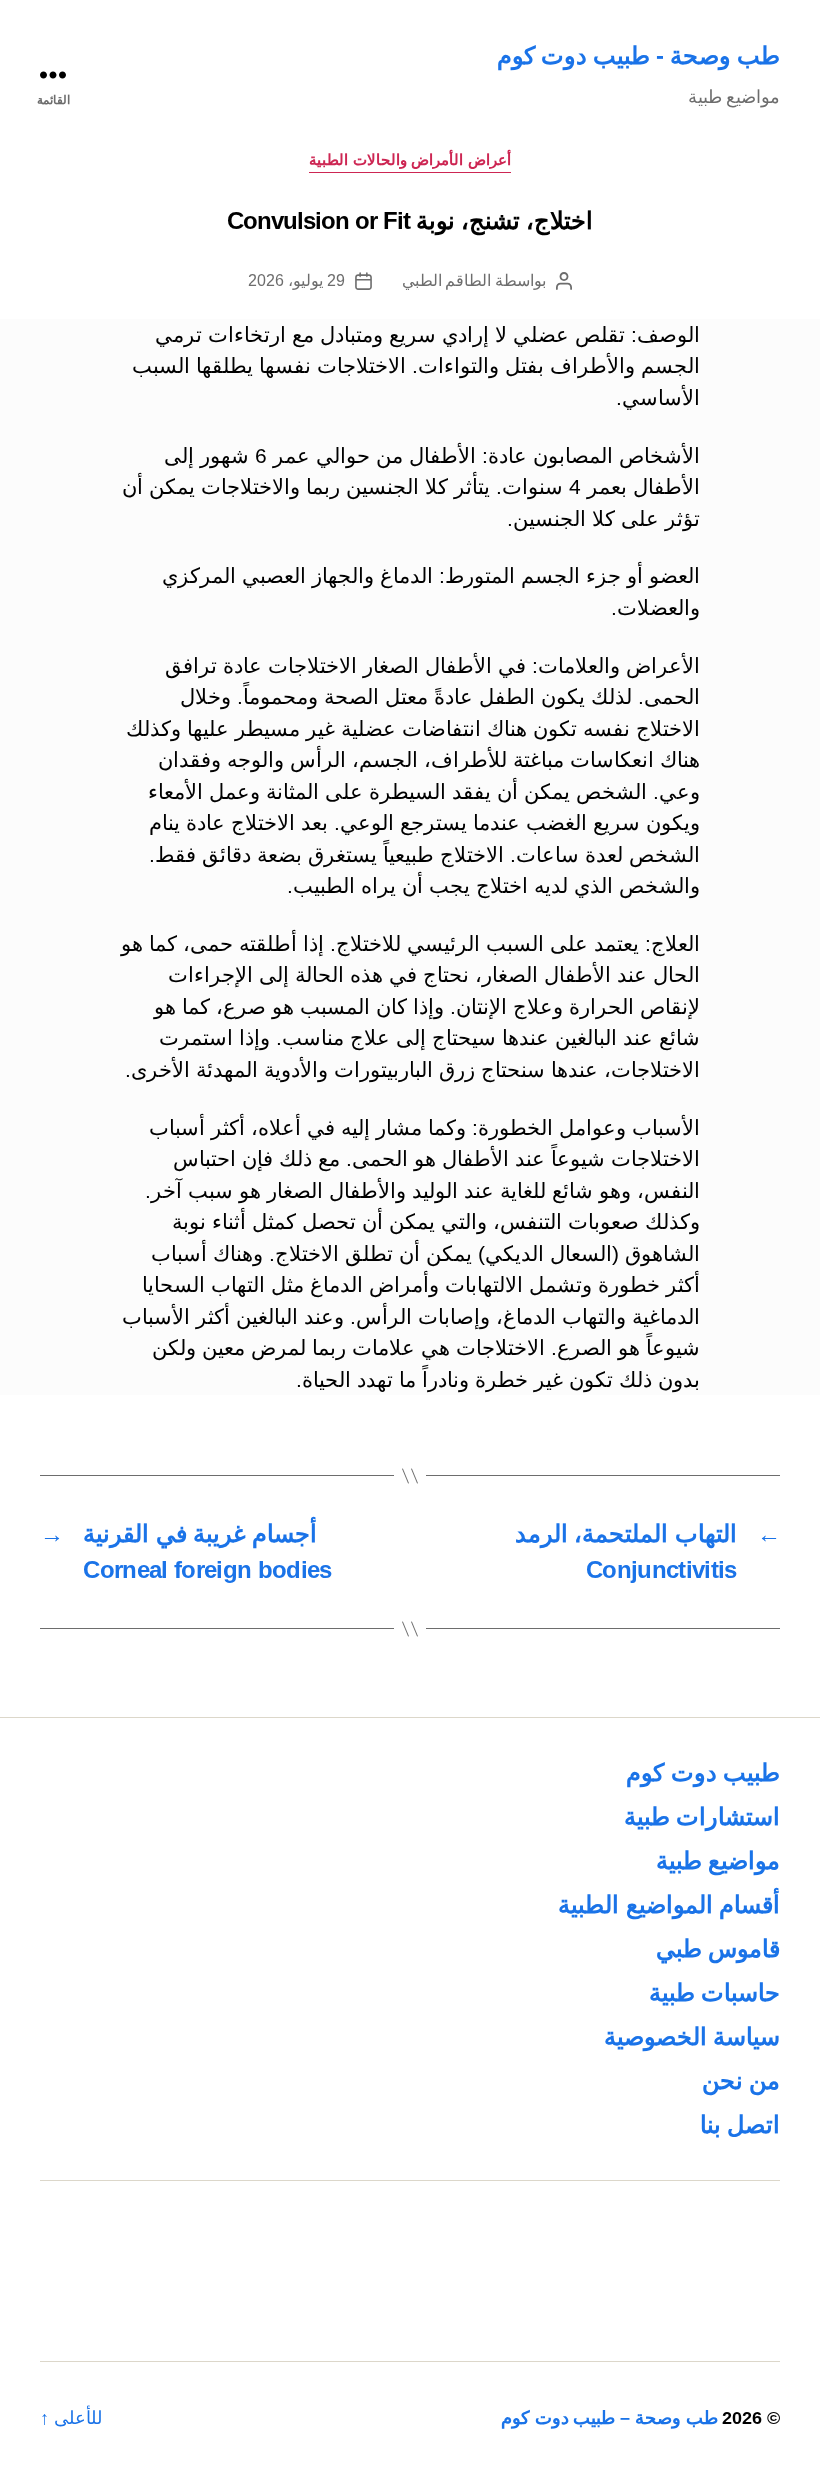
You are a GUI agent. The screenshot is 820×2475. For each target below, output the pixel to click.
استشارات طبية (702, 1816)
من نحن (741, 2080)
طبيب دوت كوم (703, 1772)
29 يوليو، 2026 (296, 280)
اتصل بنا (740, 2124)
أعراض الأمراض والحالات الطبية (410, 159)
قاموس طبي (718, 1948)
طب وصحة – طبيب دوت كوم (609, 2418)
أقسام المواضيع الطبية (669, 1904)
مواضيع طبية (718, 1860)
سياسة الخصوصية (692, 2036)
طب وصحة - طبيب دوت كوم (638, 55)
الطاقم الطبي (447, 280)
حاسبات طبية (714, 1992)
